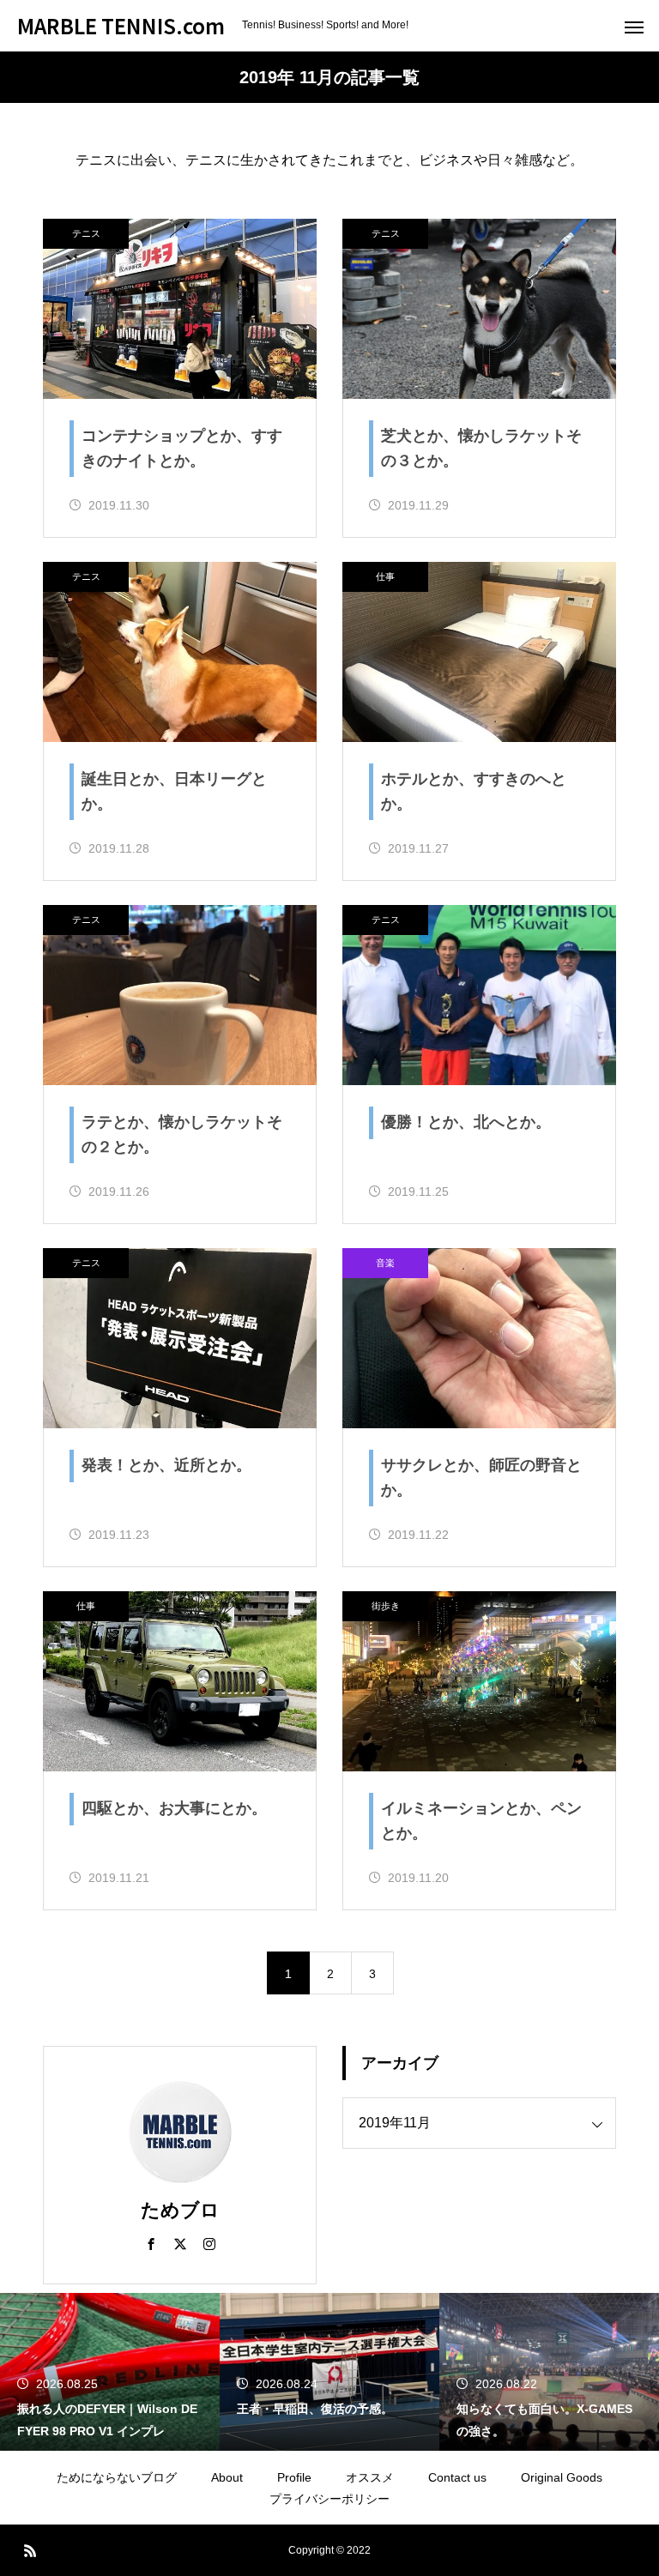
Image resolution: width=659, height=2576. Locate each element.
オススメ (370, 2477)
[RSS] (30, 2550)
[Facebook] (151, 2243)
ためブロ (180, 2210)
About (227, 2477)
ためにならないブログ (117, 2477)
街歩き (386, 1606)
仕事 (385, 576)
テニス (86, 233)
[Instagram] (209, 2243)
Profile (294, 2477)
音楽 (385, 1263)
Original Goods (562, 2477)
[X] (180, 2243)
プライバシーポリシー (329, 2499)
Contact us (457, 2477)
